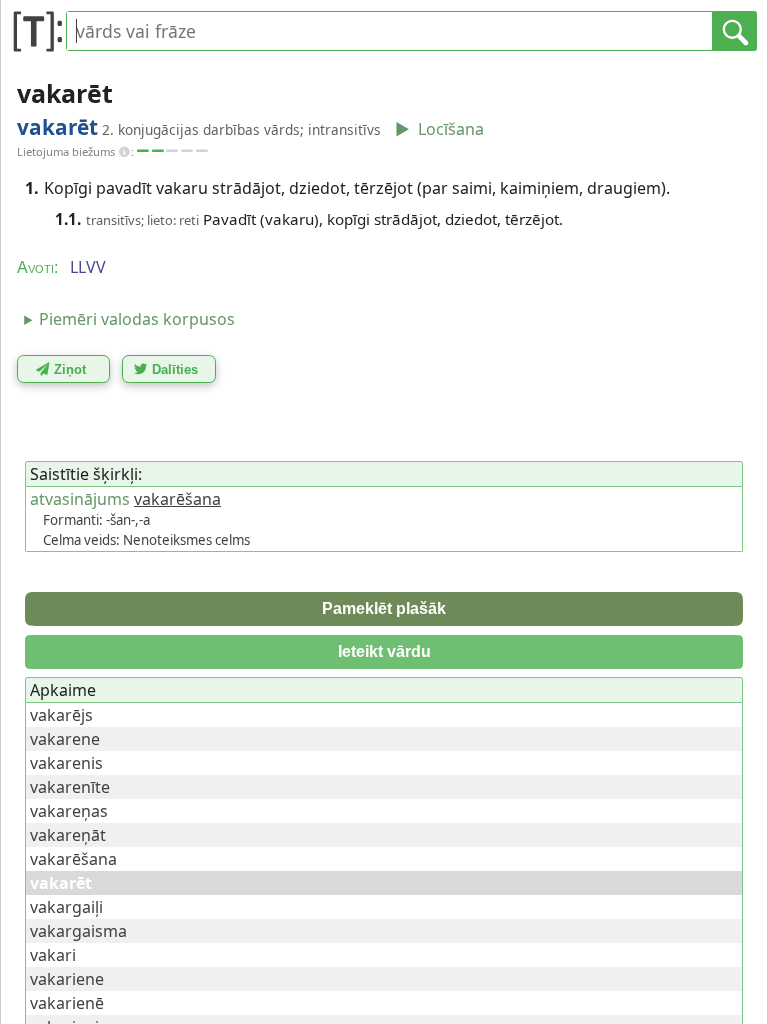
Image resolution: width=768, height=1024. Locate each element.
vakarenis (66, 763)
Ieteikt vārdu (384, 651)
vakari (53, 955)
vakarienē (67, 1003)
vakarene (65, 739)
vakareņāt (68, 835)
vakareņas (69, 811)
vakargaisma (78, 931)
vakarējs (61, 715)
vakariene (67, 979)
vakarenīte (70, 787)
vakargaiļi (66, 907)
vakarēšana (177, 499)
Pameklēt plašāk (384, 608)
